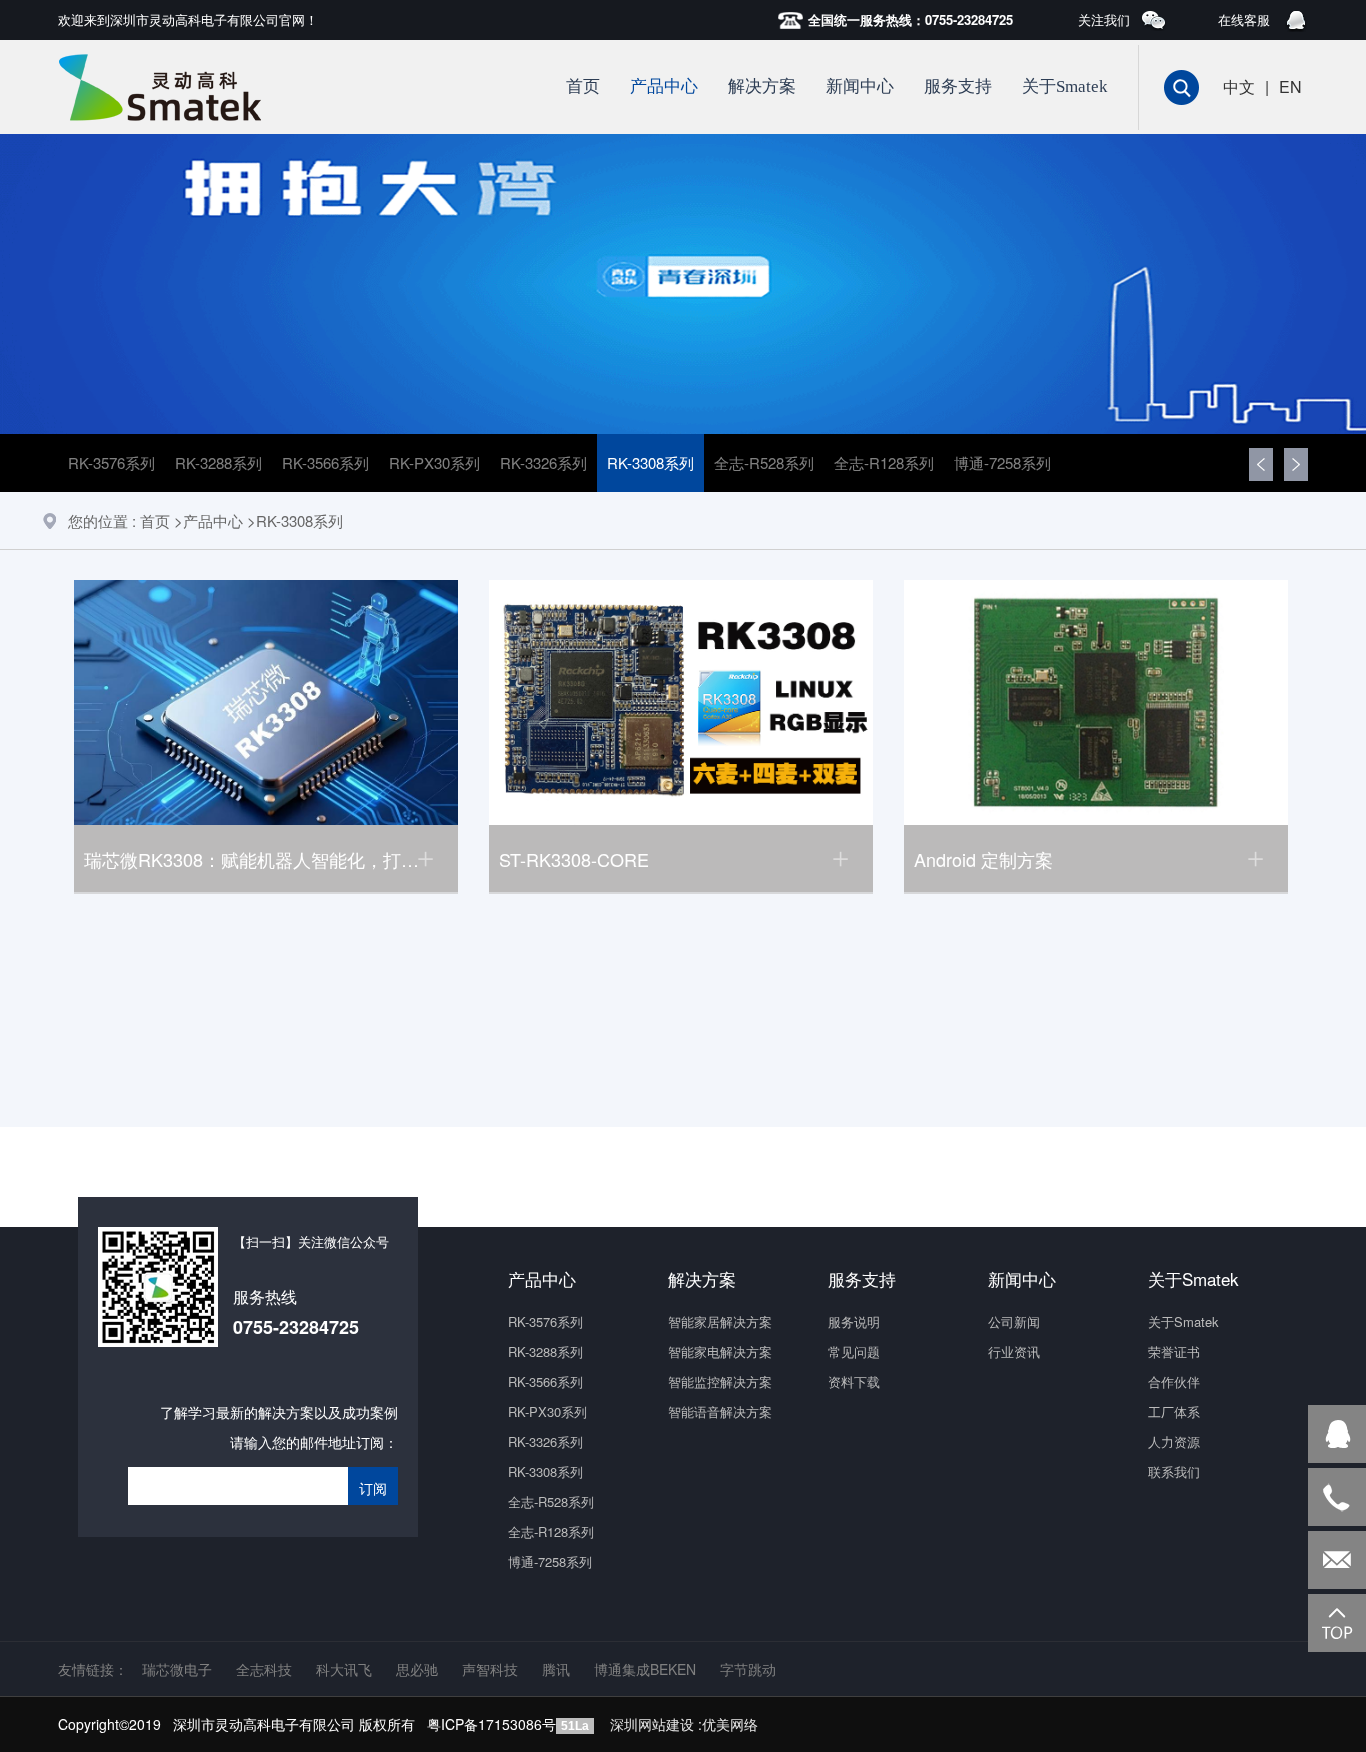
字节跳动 (748, 1669)
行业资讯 (1014, 1351)
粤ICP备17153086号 (491, 1724)
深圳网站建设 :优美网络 (684, 1724)
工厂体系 (1174, 1411)
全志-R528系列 (764, 462)
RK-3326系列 (543, 462)
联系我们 (1174, 1471)
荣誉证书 (1174, 1351)
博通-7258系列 (1002, 462)
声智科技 (490, 1669)
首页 (583, 86)
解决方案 (762, 86)
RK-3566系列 (325, 462)
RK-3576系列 (111, 462)
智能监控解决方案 (720, 1381)
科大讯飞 (344, 1669)
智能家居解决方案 (720, 1321)
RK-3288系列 (218, 462)
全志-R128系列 (884, 462)
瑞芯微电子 (177, 1669)
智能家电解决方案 (720, 1351)
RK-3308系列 (650, 462)
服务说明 (854, 1321)
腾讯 (556, 1669)
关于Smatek (1065, 86)
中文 (1239, 86)
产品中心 (664, 86)
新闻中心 (860, 86)
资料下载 (854, 1381)
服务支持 (958, 86)
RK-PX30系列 (434, 462)
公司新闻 (1014, 1321)
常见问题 (854, 1351)
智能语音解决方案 (720, 1411)
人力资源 (1174, 1441)
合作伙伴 (1174, 1381)
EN (1290, 86)
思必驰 (417, 1669)
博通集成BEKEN (645, 1669)
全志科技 (264, 1669)
